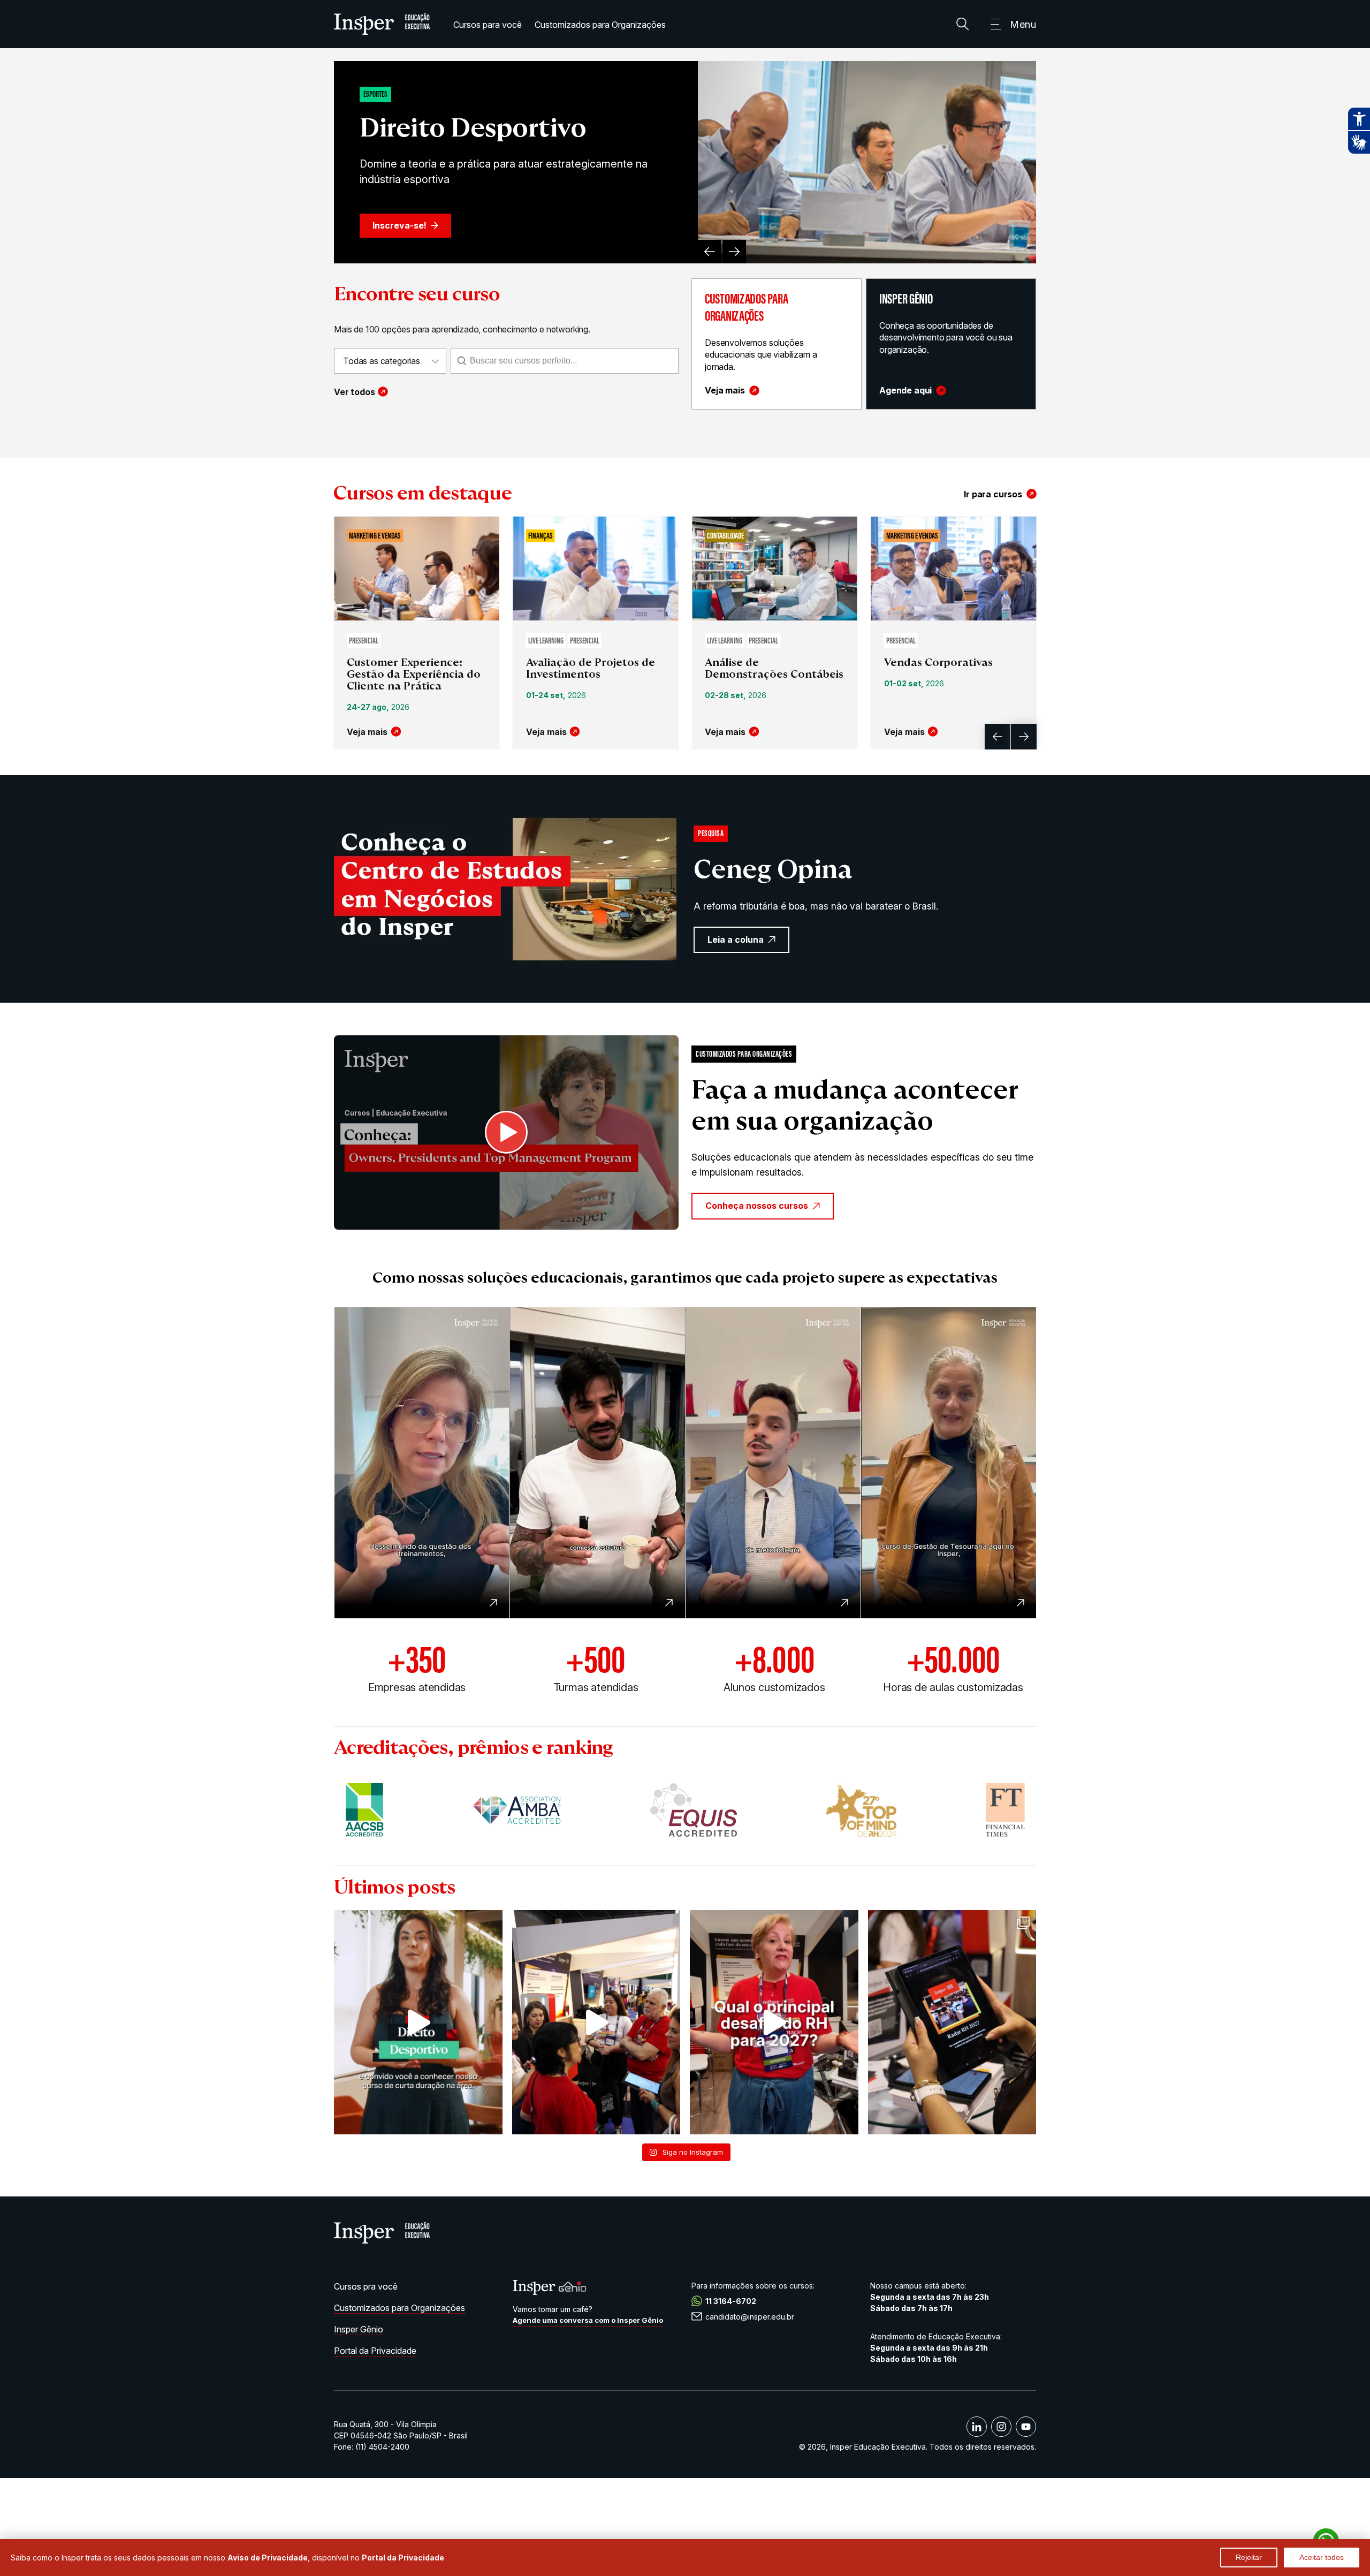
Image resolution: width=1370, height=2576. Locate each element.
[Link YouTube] (1026, 2427)
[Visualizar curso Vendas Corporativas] (954, 570)
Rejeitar (1249, 2557)
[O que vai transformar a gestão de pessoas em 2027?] (774, 2022)
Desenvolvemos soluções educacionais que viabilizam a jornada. (761, 355)
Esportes (375, 95)
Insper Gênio (359, 2329)
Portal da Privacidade (375, 2351)
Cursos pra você (366, 2286)
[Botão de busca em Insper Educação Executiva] (963, 24)
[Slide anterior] (710, 252)
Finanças (541, 536)
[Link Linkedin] (977, 2427)
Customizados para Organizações (600, 25)
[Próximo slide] (734, 252)
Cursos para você (488, 25)
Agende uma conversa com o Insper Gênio (588, 2320)
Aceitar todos (1322, 2557)
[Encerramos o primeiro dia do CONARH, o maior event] (952, 2022)
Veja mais (725, 391)
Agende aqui (905, 391)
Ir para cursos (993, 494)
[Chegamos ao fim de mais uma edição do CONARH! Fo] (596, 2022)
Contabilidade (725, 536)
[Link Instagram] (1001, 2427)
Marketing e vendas (375, 536)
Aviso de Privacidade (268, 2558)
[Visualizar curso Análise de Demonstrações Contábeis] (775, 570)
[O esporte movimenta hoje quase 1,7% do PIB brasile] (418, 2022)
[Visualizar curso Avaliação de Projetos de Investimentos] (596, 570)
